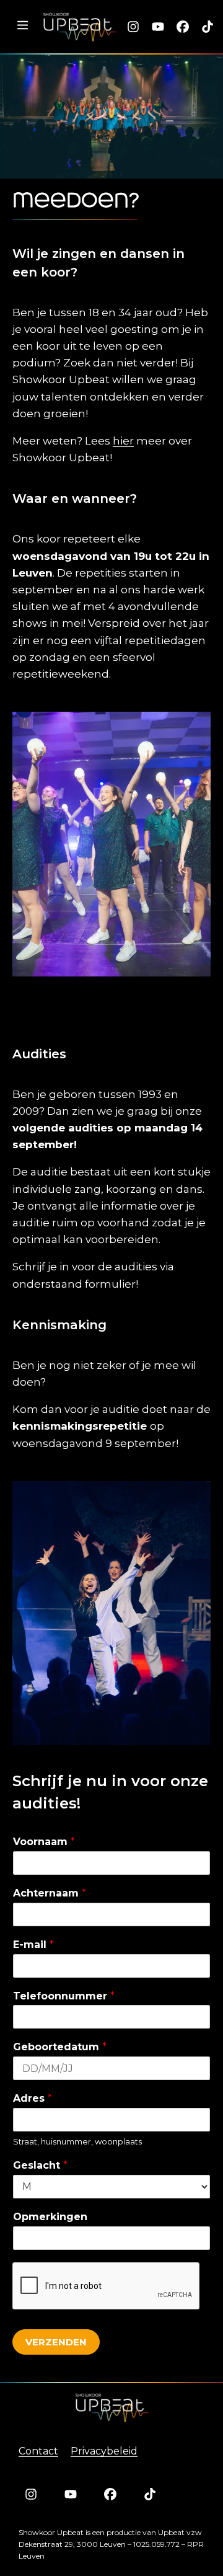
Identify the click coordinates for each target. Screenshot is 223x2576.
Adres (33, 2098)
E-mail (33, 1945)
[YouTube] (158, 27)
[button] (22, 26)
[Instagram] (133, 27)
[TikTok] (208, 27)
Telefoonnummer (64, 1996)
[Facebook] (183, 27)
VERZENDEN (56, 2342)
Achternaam (50, 1893)
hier (123, 441)
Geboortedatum (60, 2047)
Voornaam (44, 1842)
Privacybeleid (104, 2451)
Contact (38, 2451)
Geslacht (40, 2165)
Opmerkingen (50, 2217)
